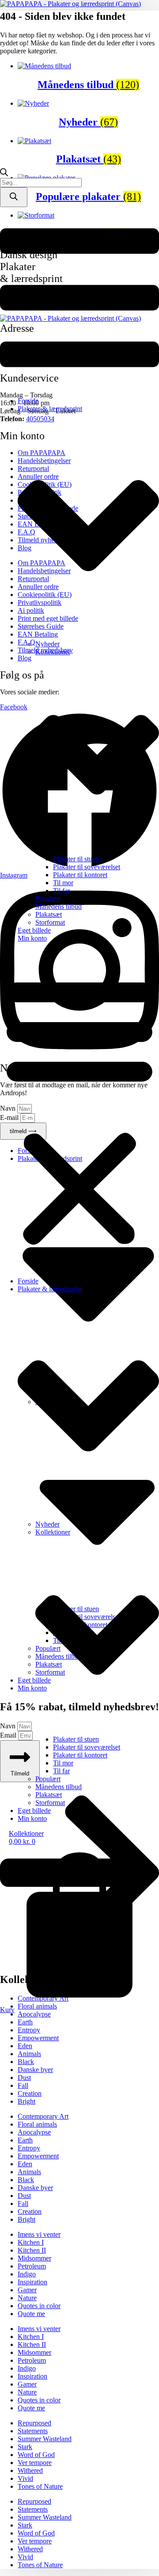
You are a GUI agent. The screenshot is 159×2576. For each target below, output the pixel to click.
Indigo (27, 2274)
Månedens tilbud (59, 906)
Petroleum (32, 2266)
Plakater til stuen (76, 859)
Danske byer (35, 2070)
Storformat (50, 922)
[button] (79, 1110)
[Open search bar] (4, 174)
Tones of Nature (40, 2486)
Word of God (36, 2455)
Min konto (32, 938)
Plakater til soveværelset (87, 867)
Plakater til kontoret (80, 875)
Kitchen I (31, 2242)
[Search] (14, 197)
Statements (33, 2431)
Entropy (29, 2030)
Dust (24, 2077)
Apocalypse (34, 2014)
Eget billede (34, 930)
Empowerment (38, 2038)
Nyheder (47, 644)
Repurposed (34, 2423)
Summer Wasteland (45, 2439)
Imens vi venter (39, 2234)
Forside (28, 401)
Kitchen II (32, 2250)
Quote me (31, 2314)
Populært (48, 899)
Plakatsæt (49, 914)
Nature (27, 2298)
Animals (29, 2054)
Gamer (27, 2290)
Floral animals (37, 2124)
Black (26, 2062)
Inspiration (32, 2282)
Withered (30, 2470)
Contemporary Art (43, 2116)
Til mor (63, 883)
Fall (23, 2085)
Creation (30, 2093)
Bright (26, 2101)
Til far (61, 891)
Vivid (25, 2478)
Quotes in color (39, 2306)
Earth (25, 2022)
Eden (25, 2046)
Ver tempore (35, 2463)
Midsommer (34, 2258)
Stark (25, 2447)
